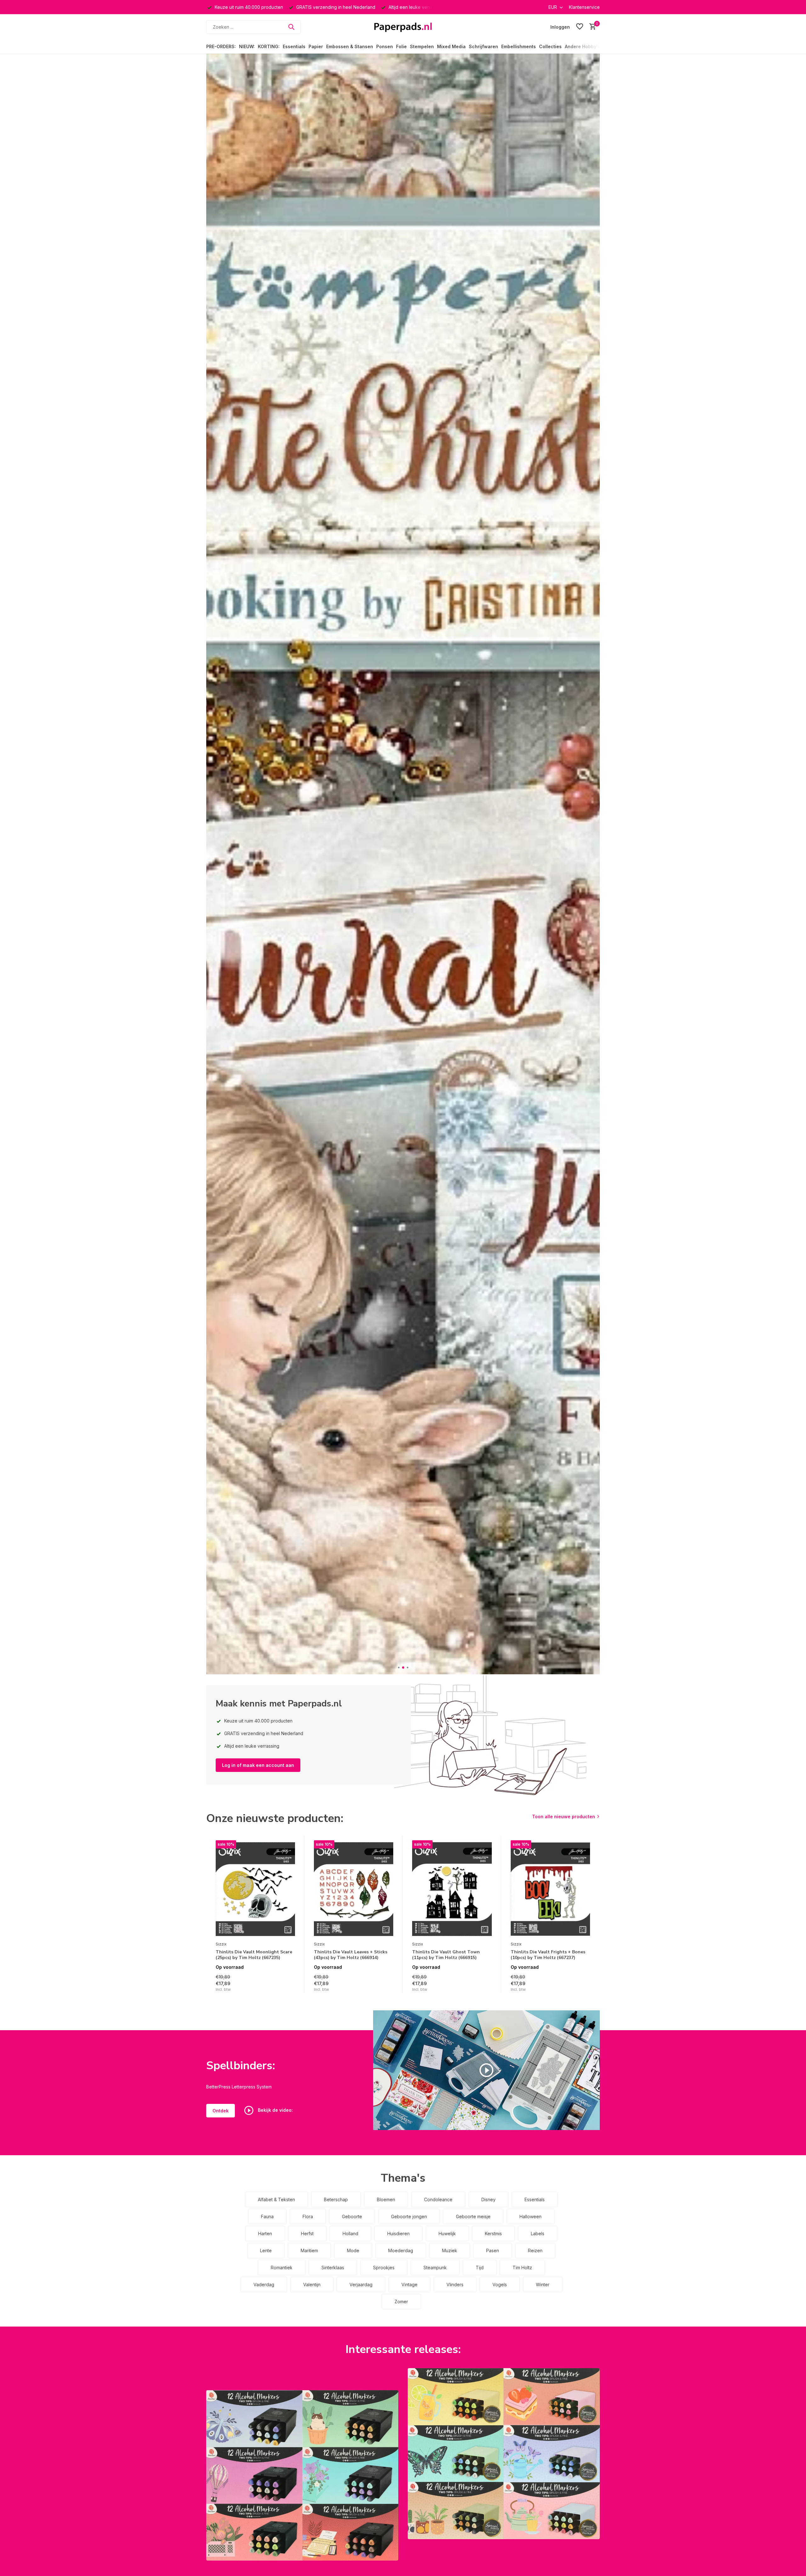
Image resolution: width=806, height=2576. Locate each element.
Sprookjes (384, 2268)
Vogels (500, 2285)
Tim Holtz (522, 2268)
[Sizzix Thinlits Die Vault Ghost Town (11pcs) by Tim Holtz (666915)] (452, 1889)
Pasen (493, 2250)
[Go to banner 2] (504, 2454)
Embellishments (519, 46)
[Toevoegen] (289, 1986)
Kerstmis (493, 2233)
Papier (316, 46)
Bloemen (386, 2199)
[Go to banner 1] (302, 2475)
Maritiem (309, 2250)
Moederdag (401, 2250)
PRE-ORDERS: (221, 46)
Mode (353, 2250)
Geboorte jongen (409, 2216)
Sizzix (221, 1944)
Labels (538, 2233)
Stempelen (422, 46)
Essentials (294, 46)
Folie (401, 46)
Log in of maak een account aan (258, 1765)
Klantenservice (584, 7)
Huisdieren (398, 2233)
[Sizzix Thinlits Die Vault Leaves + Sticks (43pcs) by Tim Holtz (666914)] (354, 1889)
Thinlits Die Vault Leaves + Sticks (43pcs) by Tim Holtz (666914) (351, 1955)
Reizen (535, 2250)
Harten (265, 2233)
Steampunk (435, 2268)
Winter (543, 2285)
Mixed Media (451, 46)
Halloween (531, 2216)
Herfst (307, 2233)
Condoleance (438, 2199)
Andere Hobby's (582, 46)
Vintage (409, 2285)
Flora (308, 2216)
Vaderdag (264, 2285)
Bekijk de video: (275, 2110)
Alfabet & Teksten (276, 2199)
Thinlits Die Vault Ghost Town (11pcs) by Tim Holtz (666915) (446, 1955)
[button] (399, 1668)
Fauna (267, 2216)
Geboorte (352, 2216)
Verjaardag (361, 2285)
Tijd (480, 2268)
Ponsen (385, 46)
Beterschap (336, 2199)
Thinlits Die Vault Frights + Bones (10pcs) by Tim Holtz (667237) (548, 1955)
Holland (350, 2233)
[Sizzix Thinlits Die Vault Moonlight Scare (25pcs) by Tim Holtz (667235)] (255, 1889)
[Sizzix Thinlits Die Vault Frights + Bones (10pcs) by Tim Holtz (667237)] (550, 1889)
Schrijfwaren (483, 46)
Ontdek (221, 2111)
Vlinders (455, 2285)
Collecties (550, 46)
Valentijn (312, 2285)
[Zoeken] (291, 27)
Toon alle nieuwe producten (564, 1816)
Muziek (450, 2250)
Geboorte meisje (473, 2216)
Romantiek (282, 2268)
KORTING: (269, 46)
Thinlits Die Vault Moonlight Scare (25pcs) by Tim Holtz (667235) (254, 1955)
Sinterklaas (333, 2268)
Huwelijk (447, 2233)
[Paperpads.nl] (403, 27)
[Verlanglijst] (580, 27)
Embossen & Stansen (350, 46)
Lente (266, 2250)
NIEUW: (247, 46)
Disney (488, 2199)
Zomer (401, 2302)
